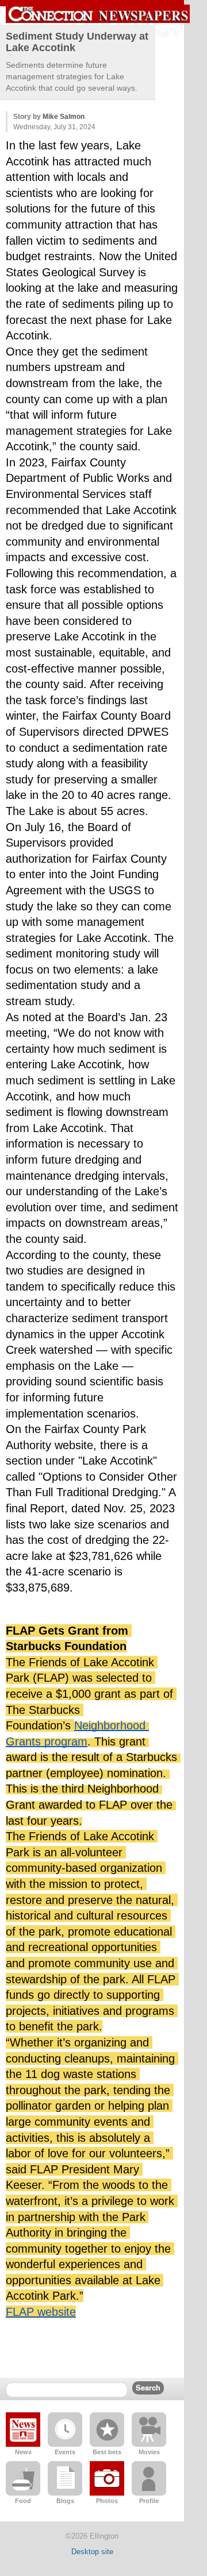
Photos (107, 2501)
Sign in (167, 34)
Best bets (107, 2452)
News (23, 2452)
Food (23, 2501)
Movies (149, 2452)
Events (65, 2452)
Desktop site (92, 2552)
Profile (149, 2501)
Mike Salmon (64, 117)
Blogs (65, 2501)
